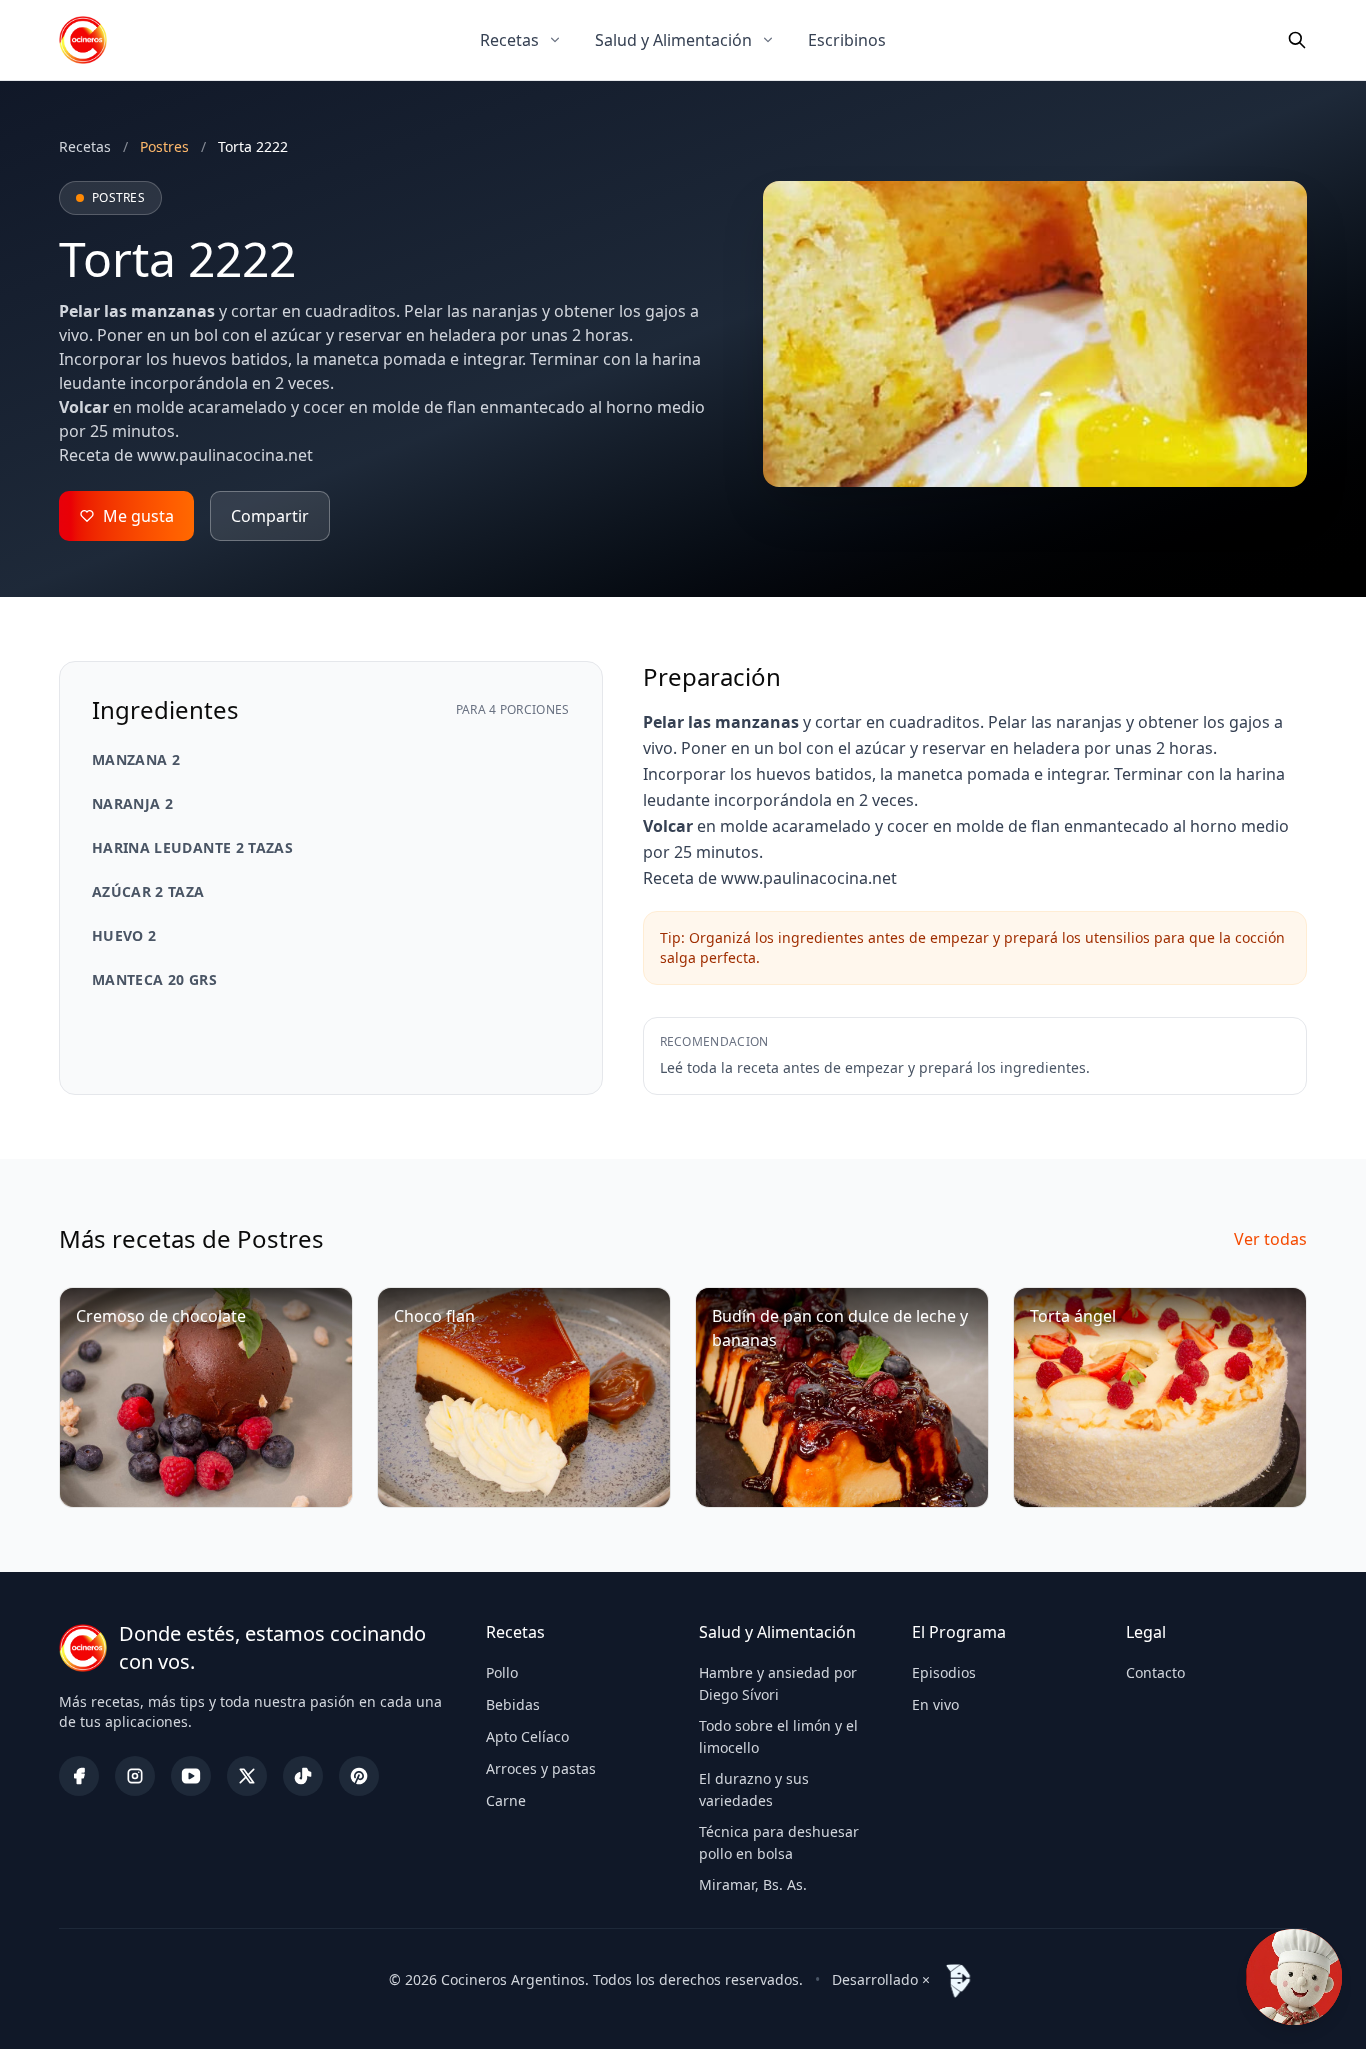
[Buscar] (1297, 40)
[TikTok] (303, 1776)
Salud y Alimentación (673, 40)
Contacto (1155, 1672)
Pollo (502, 1672)
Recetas (509, 40)
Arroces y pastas (541, 1768)
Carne (506, 1800)
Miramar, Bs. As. (753, 1884)
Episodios (944, 1672)
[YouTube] (191, 1776)
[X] (247, 1776)
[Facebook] (79, 1776)
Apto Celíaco (527, 1736)
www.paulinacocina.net (225, 455)
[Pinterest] (359, 1776)
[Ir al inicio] (83, 40)
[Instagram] (135, 1776)
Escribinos (847, 40)
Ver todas (1270, 1239)
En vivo (935, 1704)
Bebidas (513, 1704)
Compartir (270, 516)
